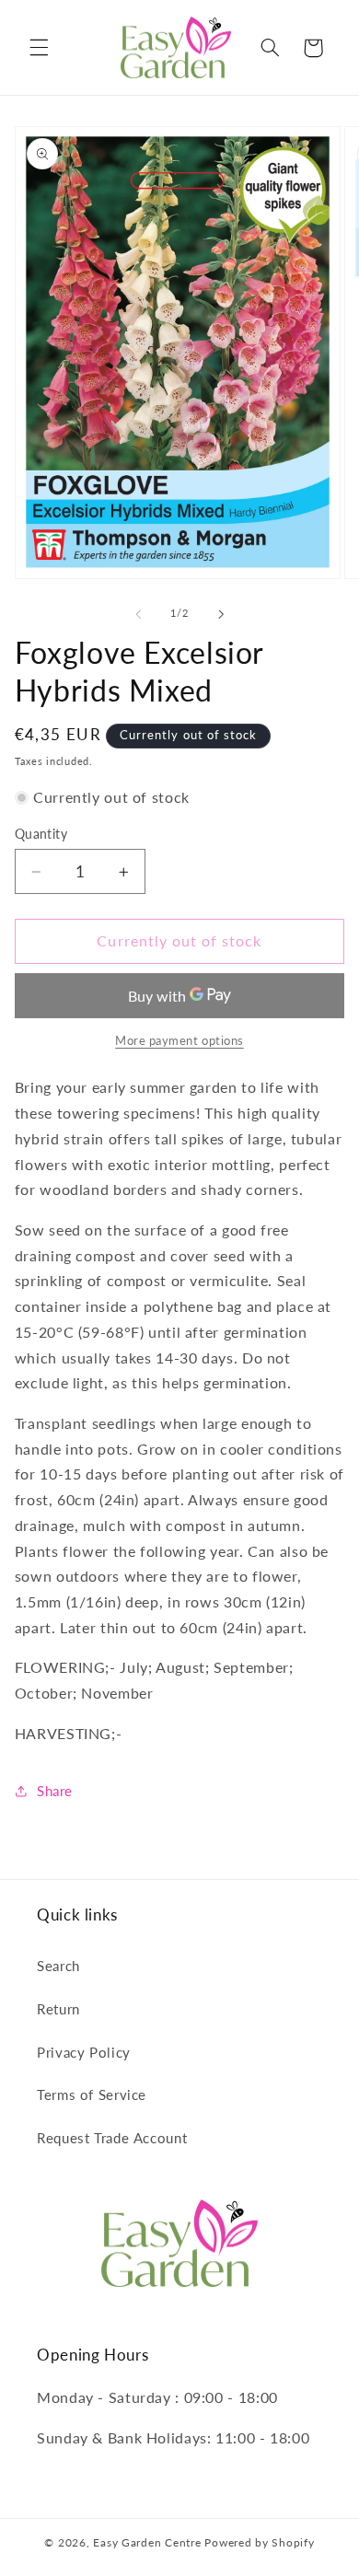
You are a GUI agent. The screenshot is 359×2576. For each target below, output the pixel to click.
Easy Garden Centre (147, 2542)
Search (58, 1966)
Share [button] (55, 1791)
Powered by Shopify (259, 2542)
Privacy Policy (84, 2052)
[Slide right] (221, 614)
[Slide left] (138, 614)
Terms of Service (92, 2094)
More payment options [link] (179, 1041)
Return (58, 2009)
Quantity (41, 834)
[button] (39, 48)
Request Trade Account (112, 2138)
